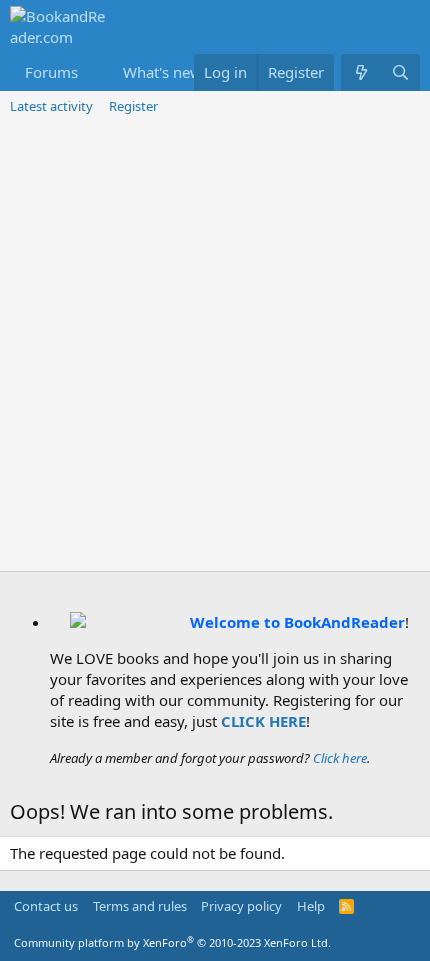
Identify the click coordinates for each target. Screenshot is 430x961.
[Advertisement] (215, 346)
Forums (51, 72)
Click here (340, 758)
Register (133, 106)
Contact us (46, 906)
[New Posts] (360, 72)
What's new (162, 72)
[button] (94, 72)
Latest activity (51, 106)
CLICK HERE (263, 721)
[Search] (400, 72)
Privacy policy (241, 906)
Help (311, 906)
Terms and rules (140, 906)
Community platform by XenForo (172, 942)
